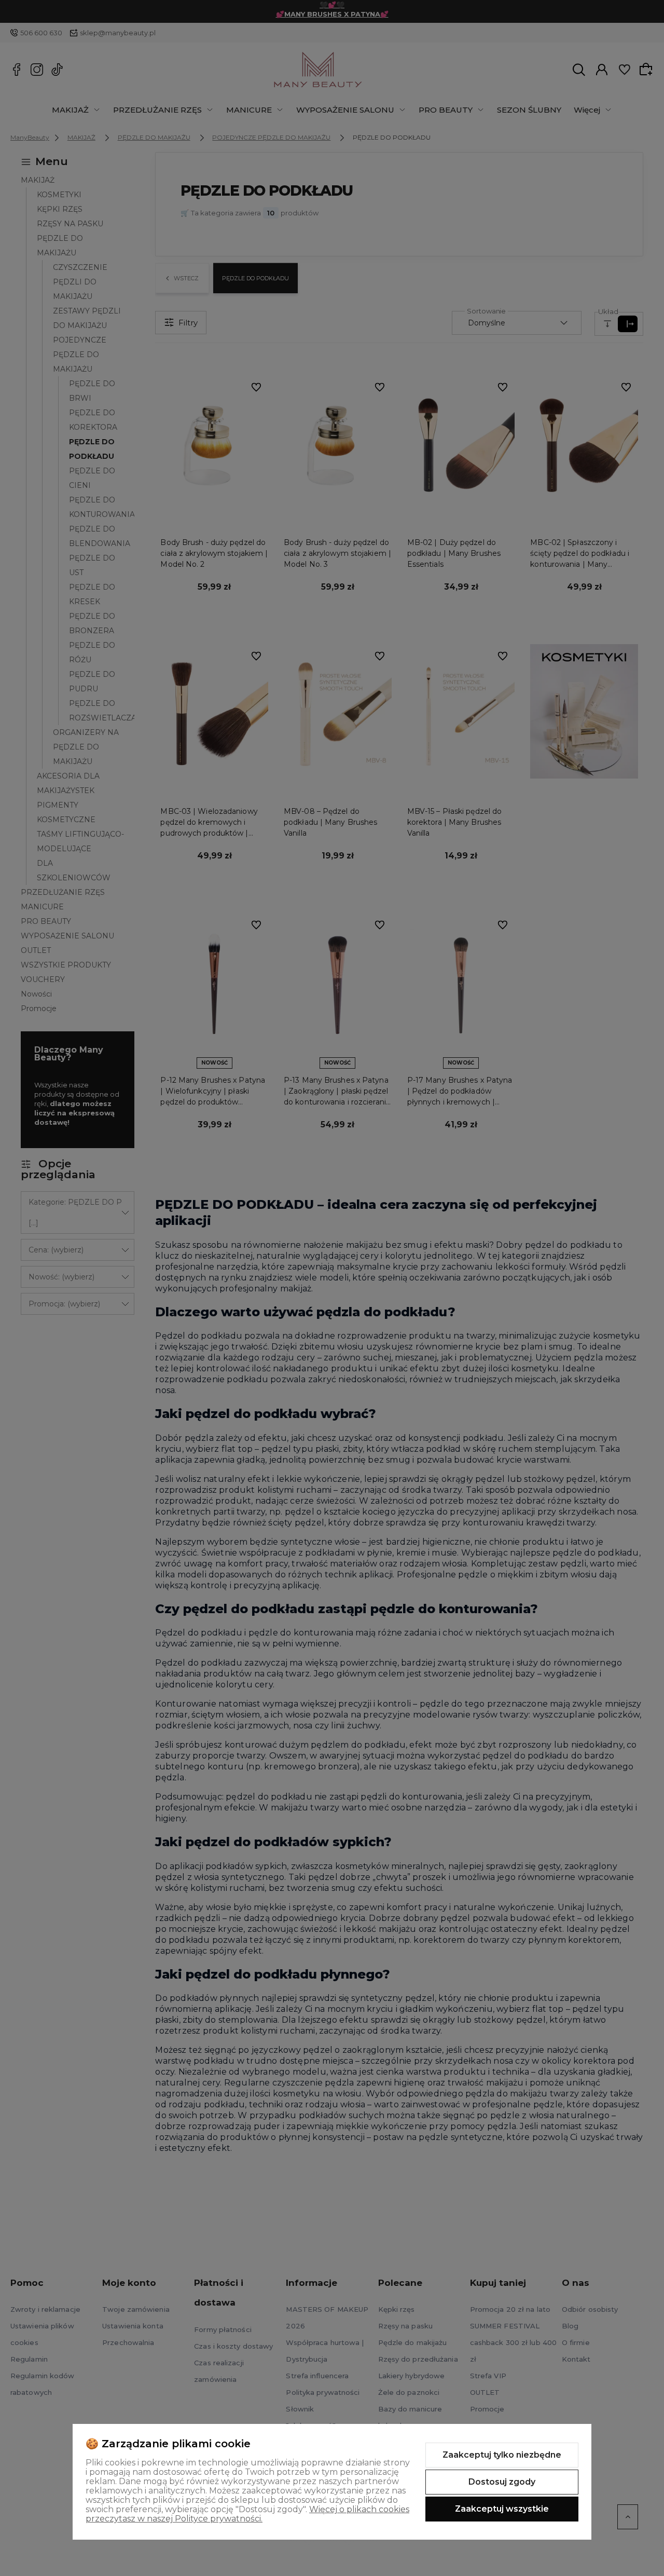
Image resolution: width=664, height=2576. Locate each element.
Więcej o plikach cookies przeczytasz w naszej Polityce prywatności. (247, 2514)
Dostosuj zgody (502, 2482)
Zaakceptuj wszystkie (502, 2509)
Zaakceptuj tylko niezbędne (502, 2455)
